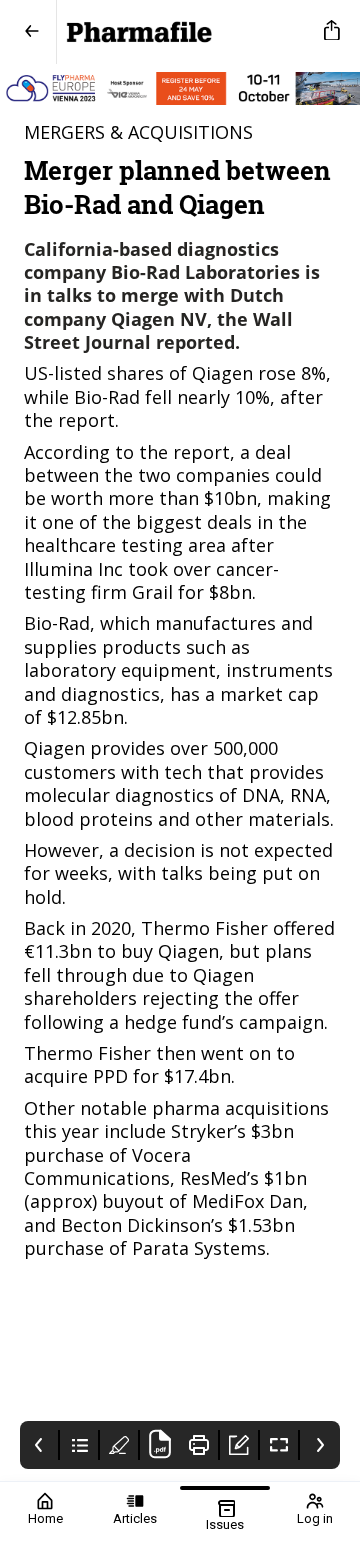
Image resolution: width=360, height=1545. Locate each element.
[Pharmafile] (186, 32)
